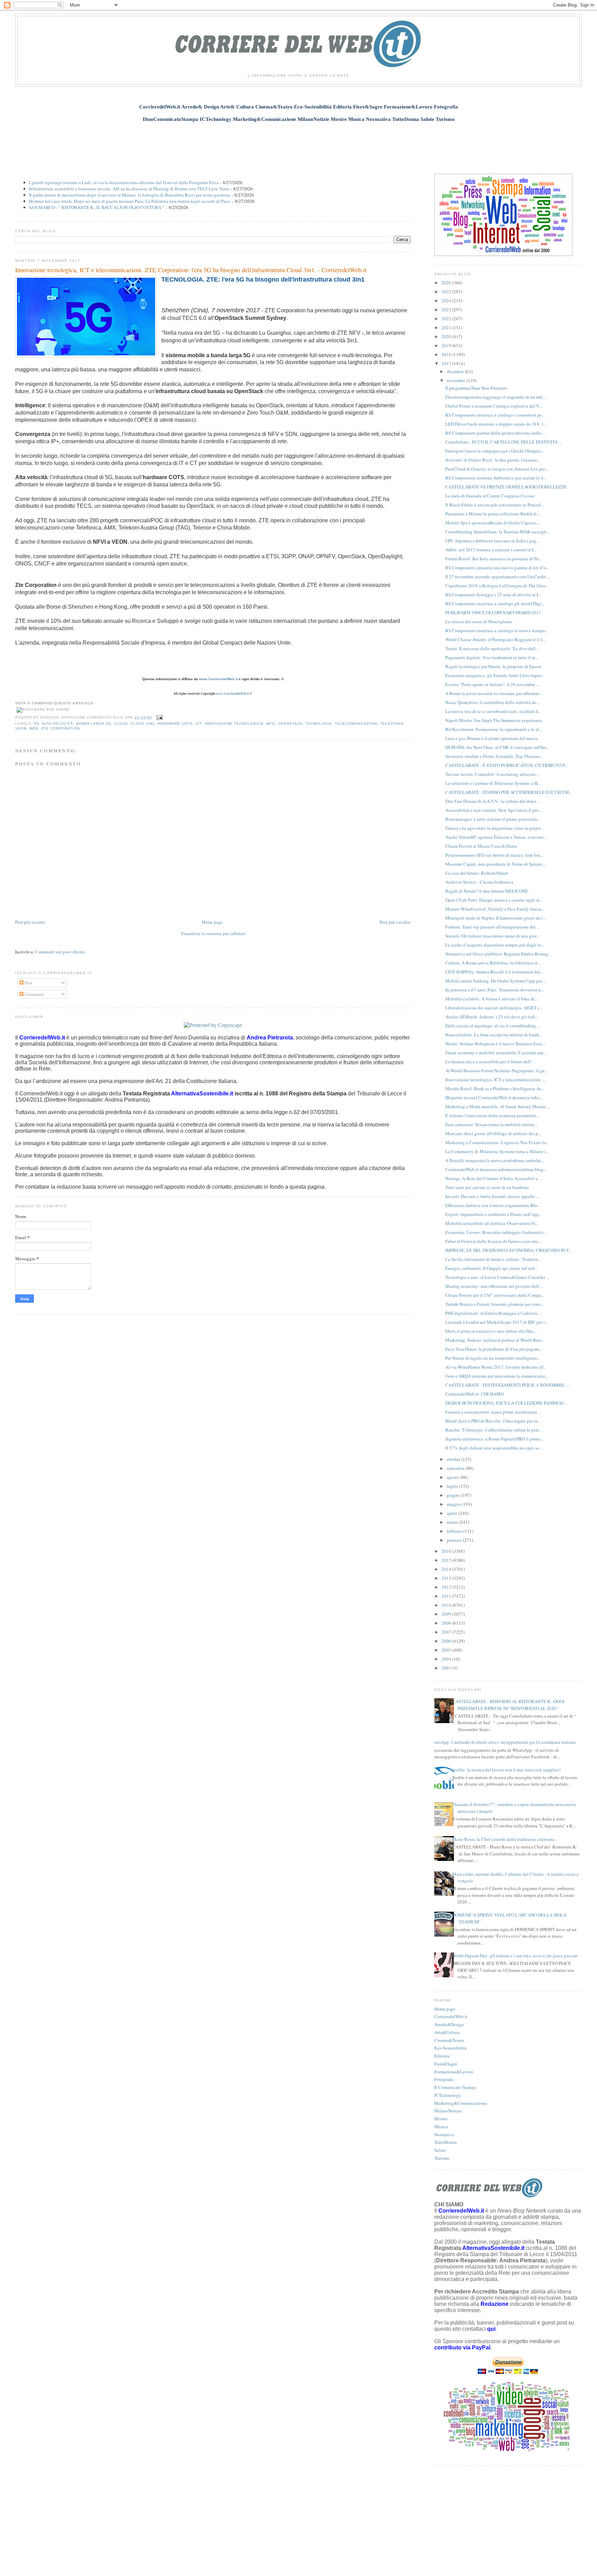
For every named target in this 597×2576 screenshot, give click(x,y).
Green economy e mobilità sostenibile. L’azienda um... (496, 1053)
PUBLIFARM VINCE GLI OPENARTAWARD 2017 (493, 612)
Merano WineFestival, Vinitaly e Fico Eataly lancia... (495, 909)
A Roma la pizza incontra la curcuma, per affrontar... (494, 693)
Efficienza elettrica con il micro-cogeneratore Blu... (493, 1205)
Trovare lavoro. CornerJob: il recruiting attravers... (492, 774)
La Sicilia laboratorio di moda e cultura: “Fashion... (493, 1259)
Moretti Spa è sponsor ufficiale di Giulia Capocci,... (493, 523)
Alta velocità (57, 724)
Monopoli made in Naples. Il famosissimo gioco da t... (496, 918)
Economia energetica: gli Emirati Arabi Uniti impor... (495, 675)
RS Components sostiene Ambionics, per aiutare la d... (496, 478)
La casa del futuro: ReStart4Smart (477, 873)
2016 (447, 1551)
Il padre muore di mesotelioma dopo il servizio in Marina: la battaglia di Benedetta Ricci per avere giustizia (130, 195)
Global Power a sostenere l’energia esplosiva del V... (494, 406)
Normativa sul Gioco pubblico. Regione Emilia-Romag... (498, 954)
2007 (447, 1632)
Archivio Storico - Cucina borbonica (479, 882)
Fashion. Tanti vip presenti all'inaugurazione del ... (492, 927)
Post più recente (30, 922)
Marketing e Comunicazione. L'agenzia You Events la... (497, 1142)
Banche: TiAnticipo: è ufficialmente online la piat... (494, 1430)
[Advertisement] (298, 144)
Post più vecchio (395, 922)
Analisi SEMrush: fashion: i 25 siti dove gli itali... (492, 1017)
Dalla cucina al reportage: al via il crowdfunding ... (493, 1026)
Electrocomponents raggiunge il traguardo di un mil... (495, 397)
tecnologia (319, 724)
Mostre (441, 2119)
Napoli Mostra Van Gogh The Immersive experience (494, 720)
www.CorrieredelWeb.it (218, 679)
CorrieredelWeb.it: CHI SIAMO (475, 1394)
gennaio (455, 1540)
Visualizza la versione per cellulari (213, 933)
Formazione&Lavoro (454, 2072)
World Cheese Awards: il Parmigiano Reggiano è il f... (495, 639)
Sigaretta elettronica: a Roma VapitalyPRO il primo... (495, 1439)
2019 (447, 345)
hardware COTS (175, 724)
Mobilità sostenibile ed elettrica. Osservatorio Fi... (492, 1223)
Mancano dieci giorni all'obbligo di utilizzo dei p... (493, 1133)
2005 (447, 1650)
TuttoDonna (446, 2142)
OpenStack (290, 724)
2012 (447, 1587)
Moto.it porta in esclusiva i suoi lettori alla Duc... (491, 1331)
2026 (447, 283)
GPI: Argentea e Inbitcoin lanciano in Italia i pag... (492, 541)
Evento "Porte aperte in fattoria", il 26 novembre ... (492, 684)
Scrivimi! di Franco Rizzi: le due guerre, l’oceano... (493, 460)
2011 (447, 1596)
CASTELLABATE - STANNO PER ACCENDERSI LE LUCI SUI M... (509, 792)
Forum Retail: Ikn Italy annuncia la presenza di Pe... (494, 559)
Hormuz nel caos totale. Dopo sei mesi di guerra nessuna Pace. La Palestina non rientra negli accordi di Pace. (130, 201)
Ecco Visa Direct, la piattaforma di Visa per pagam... (494, 1349)
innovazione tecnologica (234, 724)
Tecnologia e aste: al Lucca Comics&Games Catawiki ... (497, 1277)
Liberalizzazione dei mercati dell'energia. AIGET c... (494, 1008)
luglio (453, 1486)
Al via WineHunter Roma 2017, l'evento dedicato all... (496, 1367)
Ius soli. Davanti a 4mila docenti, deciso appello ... (492, 1196)
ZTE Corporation (60, 728)
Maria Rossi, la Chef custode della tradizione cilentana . (504, 1839)
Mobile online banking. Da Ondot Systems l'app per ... (496, 981)
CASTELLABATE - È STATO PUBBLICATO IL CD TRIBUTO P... (506, 765)
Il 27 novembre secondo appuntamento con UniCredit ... (498, 577)
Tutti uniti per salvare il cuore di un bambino (487, 1187)
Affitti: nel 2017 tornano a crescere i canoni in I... (491, 550)
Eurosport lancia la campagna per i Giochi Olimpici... (495, 451)
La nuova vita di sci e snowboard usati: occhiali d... (493, 711)
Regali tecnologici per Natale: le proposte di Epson (493, 666)
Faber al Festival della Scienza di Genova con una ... (494, 1241)
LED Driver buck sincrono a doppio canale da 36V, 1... (496, 424)
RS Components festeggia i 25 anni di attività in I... (493, 595)
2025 (447, 292)
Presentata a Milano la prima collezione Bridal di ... (493, 514)
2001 (447, 1668)
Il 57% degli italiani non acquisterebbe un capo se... (494, 1448)
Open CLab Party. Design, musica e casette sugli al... (494, 900)
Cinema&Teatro (449, 2040)
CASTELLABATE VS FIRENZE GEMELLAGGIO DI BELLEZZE (506, 487)
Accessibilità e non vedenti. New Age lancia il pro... (494, 810)
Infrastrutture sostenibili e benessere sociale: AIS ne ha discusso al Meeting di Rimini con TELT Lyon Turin (129, 189)
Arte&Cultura (447, 2032)
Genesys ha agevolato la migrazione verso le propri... (495, 828)
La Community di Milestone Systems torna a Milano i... (497, 1151)
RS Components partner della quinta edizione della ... (495, 433)
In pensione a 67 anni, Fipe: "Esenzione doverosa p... (495, 990)
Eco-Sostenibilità (451, 2048)
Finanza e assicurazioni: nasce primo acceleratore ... (493, 1412)
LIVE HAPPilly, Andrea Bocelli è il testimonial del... (494, 972)
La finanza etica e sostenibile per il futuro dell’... (490, 1062)
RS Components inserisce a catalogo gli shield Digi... (495, 603)
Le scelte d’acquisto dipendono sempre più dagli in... (495, 945)
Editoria (442, 2056)
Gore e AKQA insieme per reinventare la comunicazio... (497, 1376)
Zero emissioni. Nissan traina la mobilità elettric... (492, 1124)
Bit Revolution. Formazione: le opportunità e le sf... (494, 729)
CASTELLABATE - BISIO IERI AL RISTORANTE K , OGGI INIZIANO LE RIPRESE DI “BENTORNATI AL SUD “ (508, 1705)
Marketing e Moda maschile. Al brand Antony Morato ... (498, 1106)
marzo (453, 1522)
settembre (456, 1468)
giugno (454, 1495)
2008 (447, 1623)
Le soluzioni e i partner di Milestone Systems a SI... (493, 783)
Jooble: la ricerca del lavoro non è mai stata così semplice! (506, 1770)
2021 (447, 327)
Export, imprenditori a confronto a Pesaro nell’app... (494, 1214)
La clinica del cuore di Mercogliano (479, 621)
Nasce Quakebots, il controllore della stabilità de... (492, 702)
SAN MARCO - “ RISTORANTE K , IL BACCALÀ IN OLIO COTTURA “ (97, 207)
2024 (447, 301)
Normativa (444, 2135)
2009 (447, 1614)
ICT (199, 724)
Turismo (442, 2158)
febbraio (455, 1531)
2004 (447, 1659)
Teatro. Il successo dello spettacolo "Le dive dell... (492, 648)
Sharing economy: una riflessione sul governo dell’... (494, 1286)
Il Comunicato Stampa (455, 2087)
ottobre (454, 1459)
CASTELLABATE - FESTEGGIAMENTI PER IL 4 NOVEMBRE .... (508, 1385)
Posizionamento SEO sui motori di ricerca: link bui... (494, 855)
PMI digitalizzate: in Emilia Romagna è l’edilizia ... (494, 1313)
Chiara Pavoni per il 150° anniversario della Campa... (495, 1295)
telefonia (392, 724)
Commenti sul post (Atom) (60, 952)
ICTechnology (448, 2095)
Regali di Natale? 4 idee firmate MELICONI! (487, 891)
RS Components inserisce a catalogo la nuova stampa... (497, 630)
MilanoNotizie (448, 2111)
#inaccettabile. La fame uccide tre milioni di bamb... (494, 1035)
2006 (447, 1641)
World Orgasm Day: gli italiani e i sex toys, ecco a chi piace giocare (515, 1956)
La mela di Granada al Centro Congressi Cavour (490, 496)
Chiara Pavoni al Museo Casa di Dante (481, 846)
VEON (21, 728)
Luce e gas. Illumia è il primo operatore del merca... (493, 738)
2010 (447, 1605)
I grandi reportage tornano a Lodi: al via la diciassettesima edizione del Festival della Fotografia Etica (124, 182)
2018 (447, 354)
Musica (441, 2127)
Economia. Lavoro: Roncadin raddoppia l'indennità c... (497, 1232)
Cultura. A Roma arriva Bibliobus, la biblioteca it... (493, 963)
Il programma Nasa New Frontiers (476, 388)
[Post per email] (159, 717)
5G (37, 724)
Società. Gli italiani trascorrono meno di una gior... (492, 936)
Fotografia (444, 2079)
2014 (447, 1569)
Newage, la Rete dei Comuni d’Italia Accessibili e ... (494, 1178)
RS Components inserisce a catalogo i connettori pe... (495, 415)
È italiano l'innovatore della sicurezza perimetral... (492, 1115)
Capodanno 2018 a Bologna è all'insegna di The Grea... (497, 586)
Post (28, 983)
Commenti (34, 994)
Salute (440, 2150)
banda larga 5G (94, 724)
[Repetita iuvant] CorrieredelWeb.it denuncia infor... (494, 1097)
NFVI (271, 724)
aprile (453, 1513)
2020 (447, 336)
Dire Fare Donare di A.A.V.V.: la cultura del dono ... (493, 801)
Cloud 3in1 (143, 724)
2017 (447, 363)
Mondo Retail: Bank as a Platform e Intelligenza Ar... (494, 1089)
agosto (453, 1477)
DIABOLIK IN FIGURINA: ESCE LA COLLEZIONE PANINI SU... (506, 1403)
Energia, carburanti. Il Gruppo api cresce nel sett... (492, 1268)
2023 (447, 310)
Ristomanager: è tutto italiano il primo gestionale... (493, 819)
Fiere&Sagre (446, 2064)
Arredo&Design (449, 2024)
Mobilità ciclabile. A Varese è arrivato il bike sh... (491, 999)
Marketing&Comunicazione (461, 2103)
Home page (212, 922)
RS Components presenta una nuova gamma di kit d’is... (497, 568)
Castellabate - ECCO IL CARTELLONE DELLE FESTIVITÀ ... (504, 442)
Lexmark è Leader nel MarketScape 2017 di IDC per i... (497, 1322)
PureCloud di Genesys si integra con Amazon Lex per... (496, 469)
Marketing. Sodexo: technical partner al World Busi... (495, 1340)
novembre (457, 380)
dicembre (456, 371)
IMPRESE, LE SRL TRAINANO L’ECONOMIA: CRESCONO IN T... (509, 1250)
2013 (447, 1578)
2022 (447, 319)
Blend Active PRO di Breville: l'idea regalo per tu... (493, 1421)
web (34, 728)
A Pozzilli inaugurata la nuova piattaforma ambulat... (495, 1160)
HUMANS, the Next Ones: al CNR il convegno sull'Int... (497, 747)
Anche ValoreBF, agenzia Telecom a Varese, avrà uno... (496, 837)
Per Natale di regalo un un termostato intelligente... (493, 1358)
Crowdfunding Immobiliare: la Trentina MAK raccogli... (497, 532)
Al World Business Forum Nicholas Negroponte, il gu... (496, 1071)
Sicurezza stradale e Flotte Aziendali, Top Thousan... (494, 756)
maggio (454, 1504)
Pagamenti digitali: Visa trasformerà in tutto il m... (492, 657)
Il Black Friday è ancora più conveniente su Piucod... (495, 505)
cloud (121, 724)
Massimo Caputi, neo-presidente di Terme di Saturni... (495, 864)
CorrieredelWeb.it (451, 2016)
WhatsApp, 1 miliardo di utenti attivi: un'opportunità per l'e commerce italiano (503, 1742)
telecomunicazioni (356, 724)
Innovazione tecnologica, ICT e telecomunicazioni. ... (495, 1080)
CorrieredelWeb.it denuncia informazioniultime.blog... (496, 1169)
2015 (447, 1560)
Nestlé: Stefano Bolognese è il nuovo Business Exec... (496, 1044)
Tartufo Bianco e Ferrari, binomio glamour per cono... (495, 1304)
